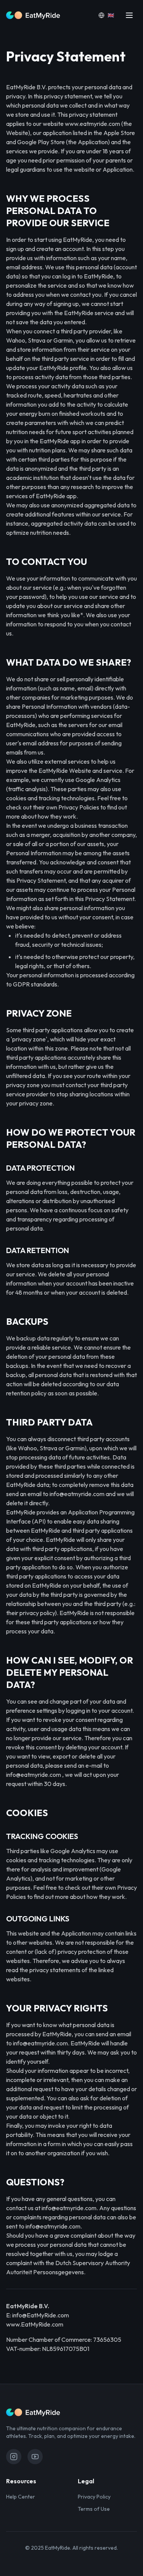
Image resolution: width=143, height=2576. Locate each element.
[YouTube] (35, 2457)
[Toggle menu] (129, 15)
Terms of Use (94, 2509)
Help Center (21, 2497)
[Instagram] (14, 2457)
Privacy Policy (94, 2497)
